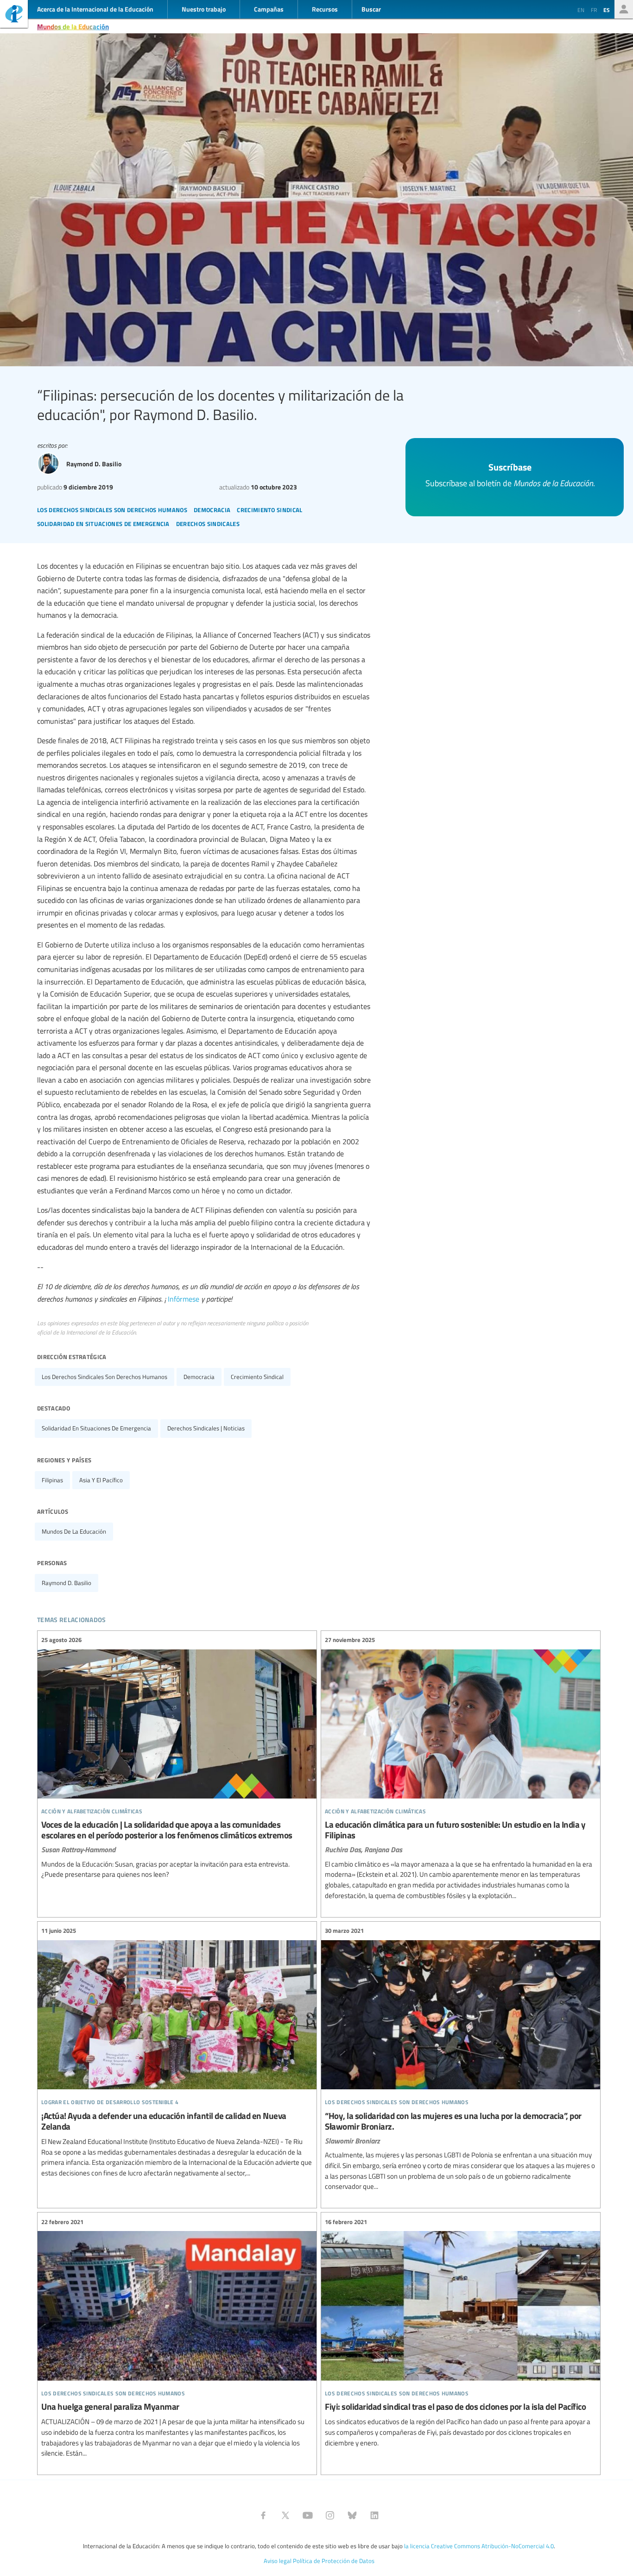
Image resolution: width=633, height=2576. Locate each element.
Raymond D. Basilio (66, 1583)
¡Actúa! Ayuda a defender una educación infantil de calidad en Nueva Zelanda (177, 2052)
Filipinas (52, 1480)
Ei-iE (14, 15)
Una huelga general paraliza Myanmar (177, 2338)
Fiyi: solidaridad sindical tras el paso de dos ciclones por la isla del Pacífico (461, 2332)
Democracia (199, 1377)
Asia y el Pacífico (101, 1480)
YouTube (308, 2515)
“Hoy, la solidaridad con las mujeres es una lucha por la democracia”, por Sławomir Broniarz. (461, 2059)
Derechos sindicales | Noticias (206, 1428)
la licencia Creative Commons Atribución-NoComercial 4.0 (479, 2546)
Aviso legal (278, 2561)
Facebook (263, 2515)
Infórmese (184, 1299)
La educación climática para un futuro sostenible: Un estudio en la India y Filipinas (461, 1768)
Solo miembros (624, 9)
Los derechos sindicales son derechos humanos (104, 1377)
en (581, 10)
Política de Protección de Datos (334, 2561)
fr (594, 10)
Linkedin (374, 2515)
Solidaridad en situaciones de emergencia (96, 1428)
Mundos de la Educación (73, 26)
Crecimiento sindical (257, 1377)
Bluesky (352, 2515)
